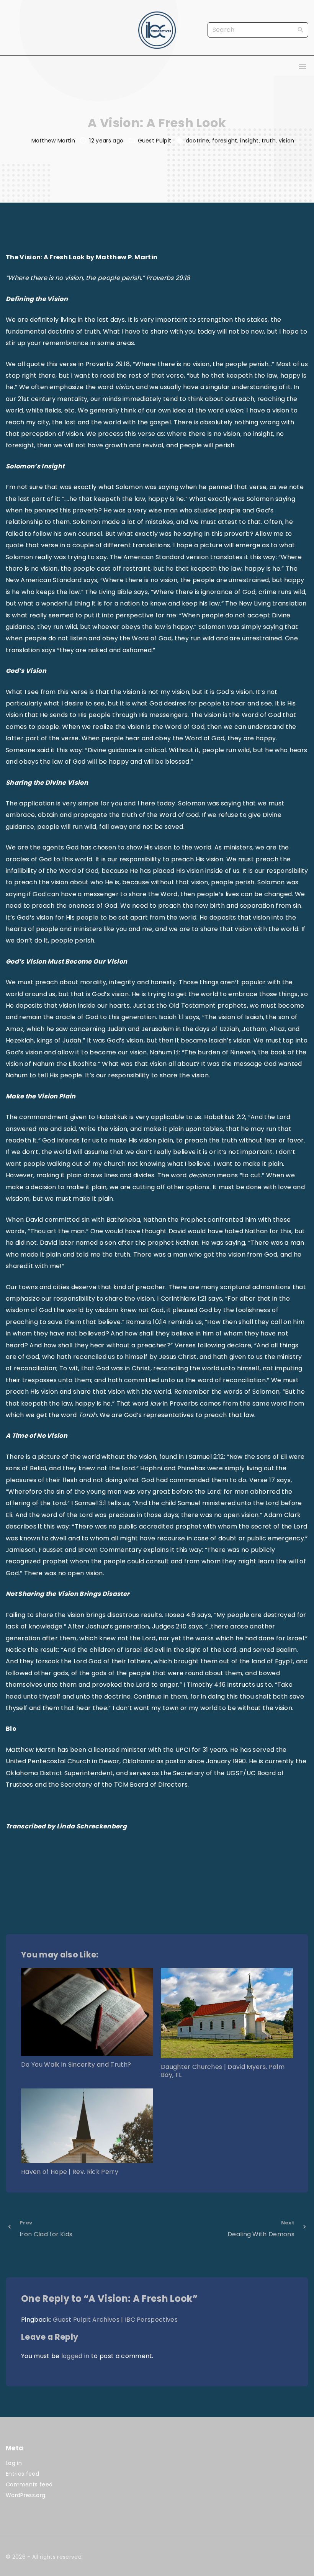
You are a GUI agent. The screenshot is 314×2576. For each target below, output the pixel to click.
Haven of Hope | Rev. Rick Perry (70, 2172)
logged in (75, 2356)
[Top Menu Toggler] (303, 67)
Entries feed (22, 2474)
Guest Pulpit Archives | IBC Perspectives (115, 2320)
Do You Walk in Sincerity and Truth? (76, 2065)
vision (287, 141)
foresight (225, 141)
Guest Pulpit (155, 141)
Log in (14, 2463)
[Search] (301, 29)
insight (249, 141)
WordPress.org (25, 2495)
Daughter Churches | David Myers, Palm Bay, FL (223, 2071)
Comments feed (29, 2484)
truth (269, 141)
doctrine (198, 141)
